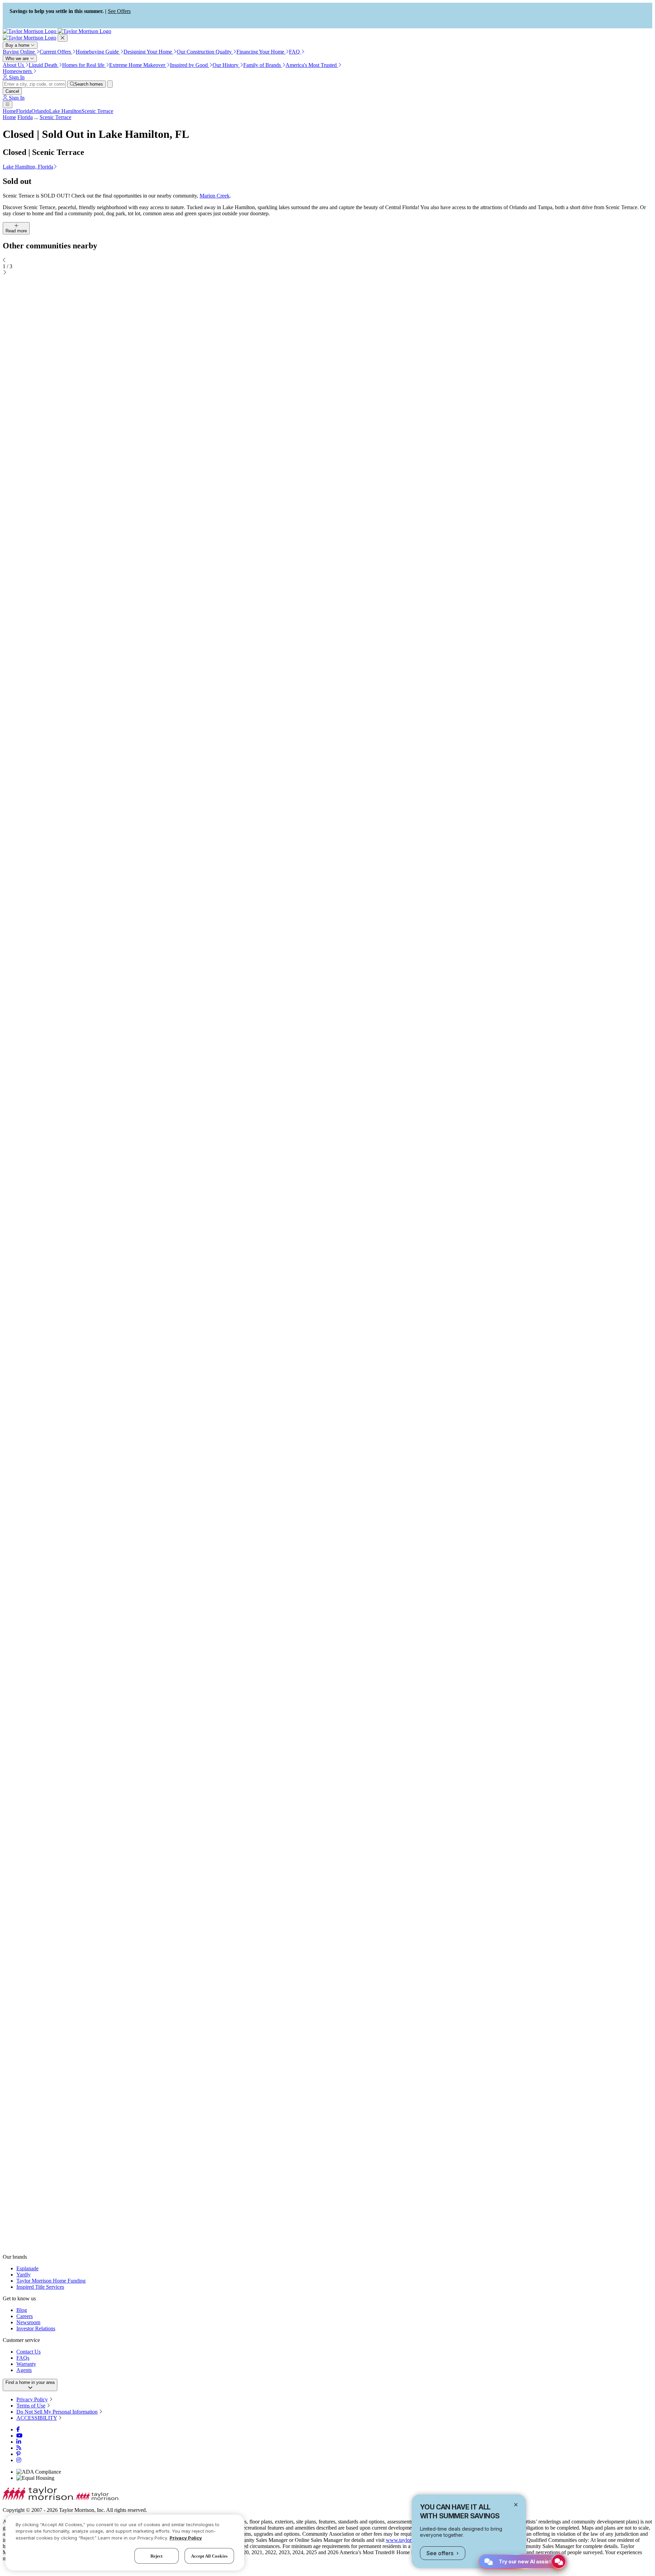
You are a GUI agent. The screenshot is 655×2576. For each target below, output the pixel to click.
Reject (157, 2556)
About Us (14, 65)
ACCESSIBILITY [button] (37, 2418)
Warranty (26, 2364)
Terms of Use (31, 2406)
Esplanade (27, 2268)
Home (9, 111)
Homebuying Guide (98, 52)
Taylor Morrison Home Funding (51, 2281)
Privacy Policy (32, 2399)
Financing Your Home (261, 52)
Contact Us (28, 2352)
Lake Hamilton (65, 111)
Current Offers (56, 52)
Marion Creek (215, 196)
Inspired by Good (190, 65)
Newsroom (28, 2322)
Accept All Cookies (209, 2556)
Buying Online (19, 52)
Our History (226, 65)
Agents (24, 2370)
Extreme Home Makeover (138, 65)
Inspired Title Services (40, 2287)
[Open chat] (559, 2561)
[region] (125, 2543)
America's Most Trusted (312, 65)
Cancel (12, 91)
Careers (25, 2316)
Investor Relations (36, 2328)
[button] (327, 167)
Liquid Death (44, 65)
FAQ (295, 52)
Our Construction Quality (205, 52)
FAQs (23, 2358)
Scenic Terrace (97, 111)
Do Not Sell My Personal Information (57, 2412)
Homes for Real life (84, 65)
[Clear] (110, 84)
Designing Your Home (148, 52)
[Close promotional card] (516, 2505)
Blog (22, 2310)
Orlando (40, 111)
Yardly (24, 2275)
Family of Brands (263, 65)
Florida (24, 111)
